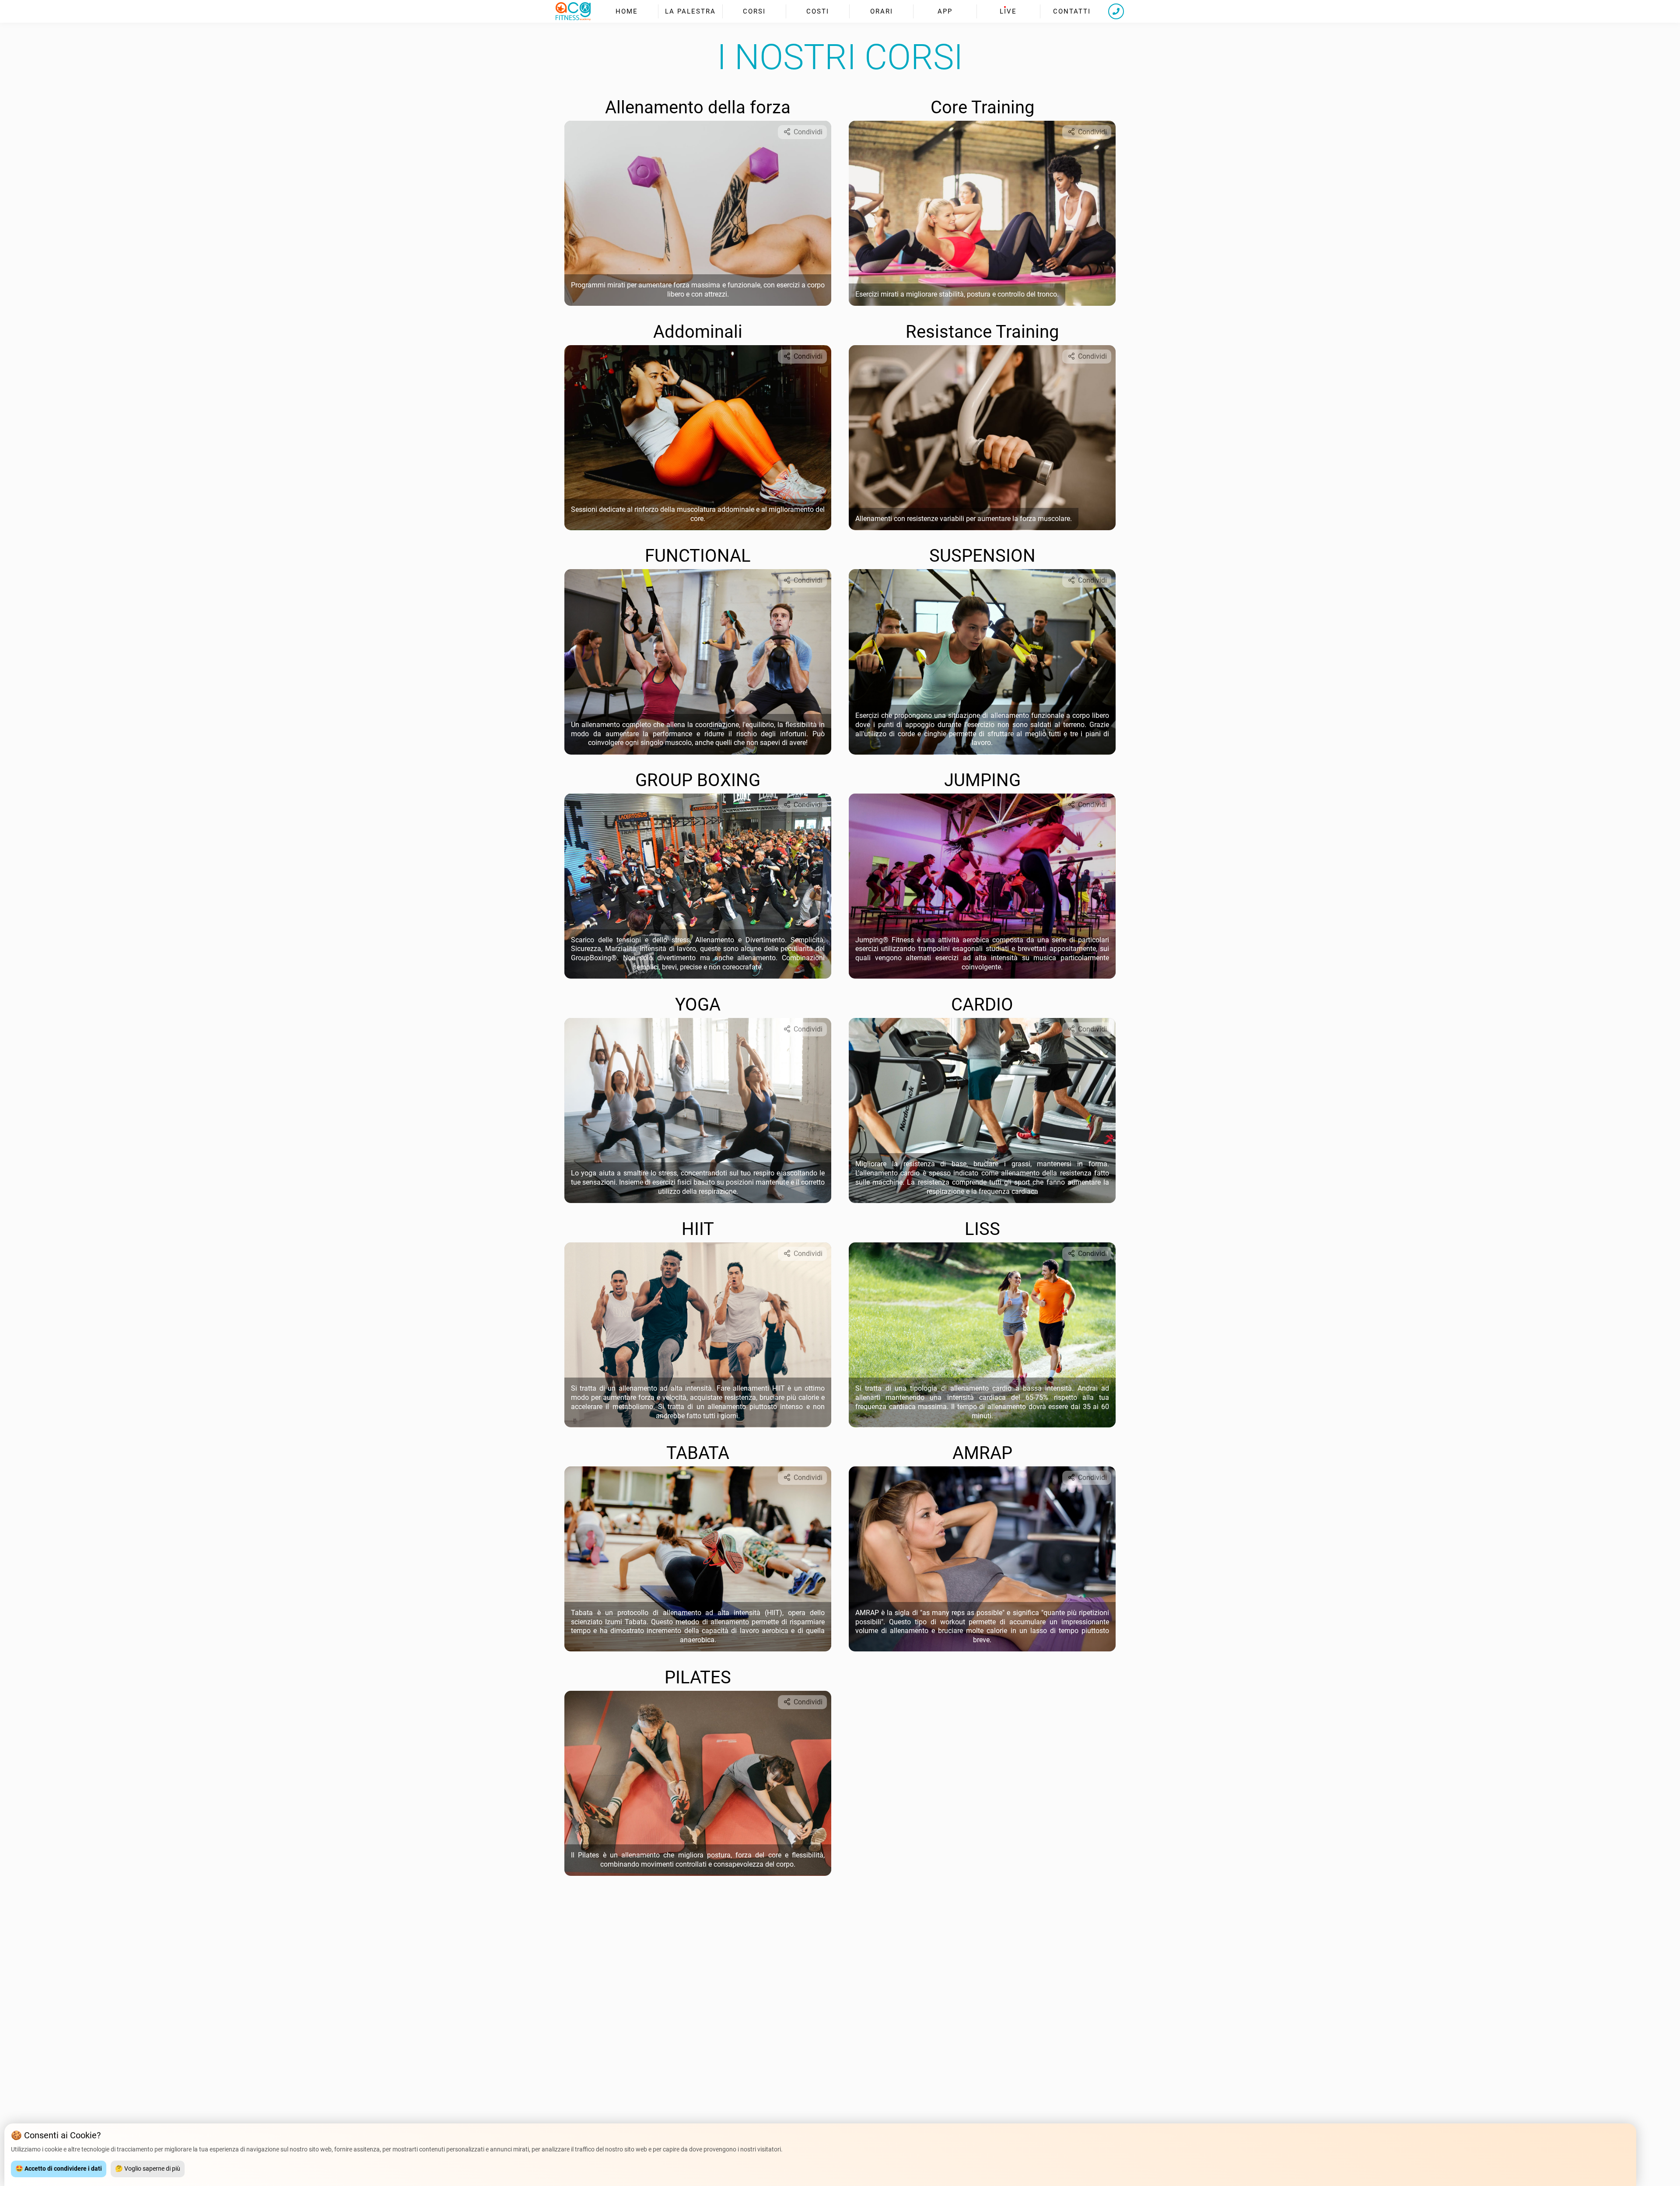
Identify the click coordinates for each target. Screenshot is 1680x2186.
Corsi (754, 11)
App (945, 11)
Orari (882, 11)
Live (1008, 11)
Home (627, 11)
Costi (818, 11)
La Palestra (690, 11)
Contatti (1072, 11)
